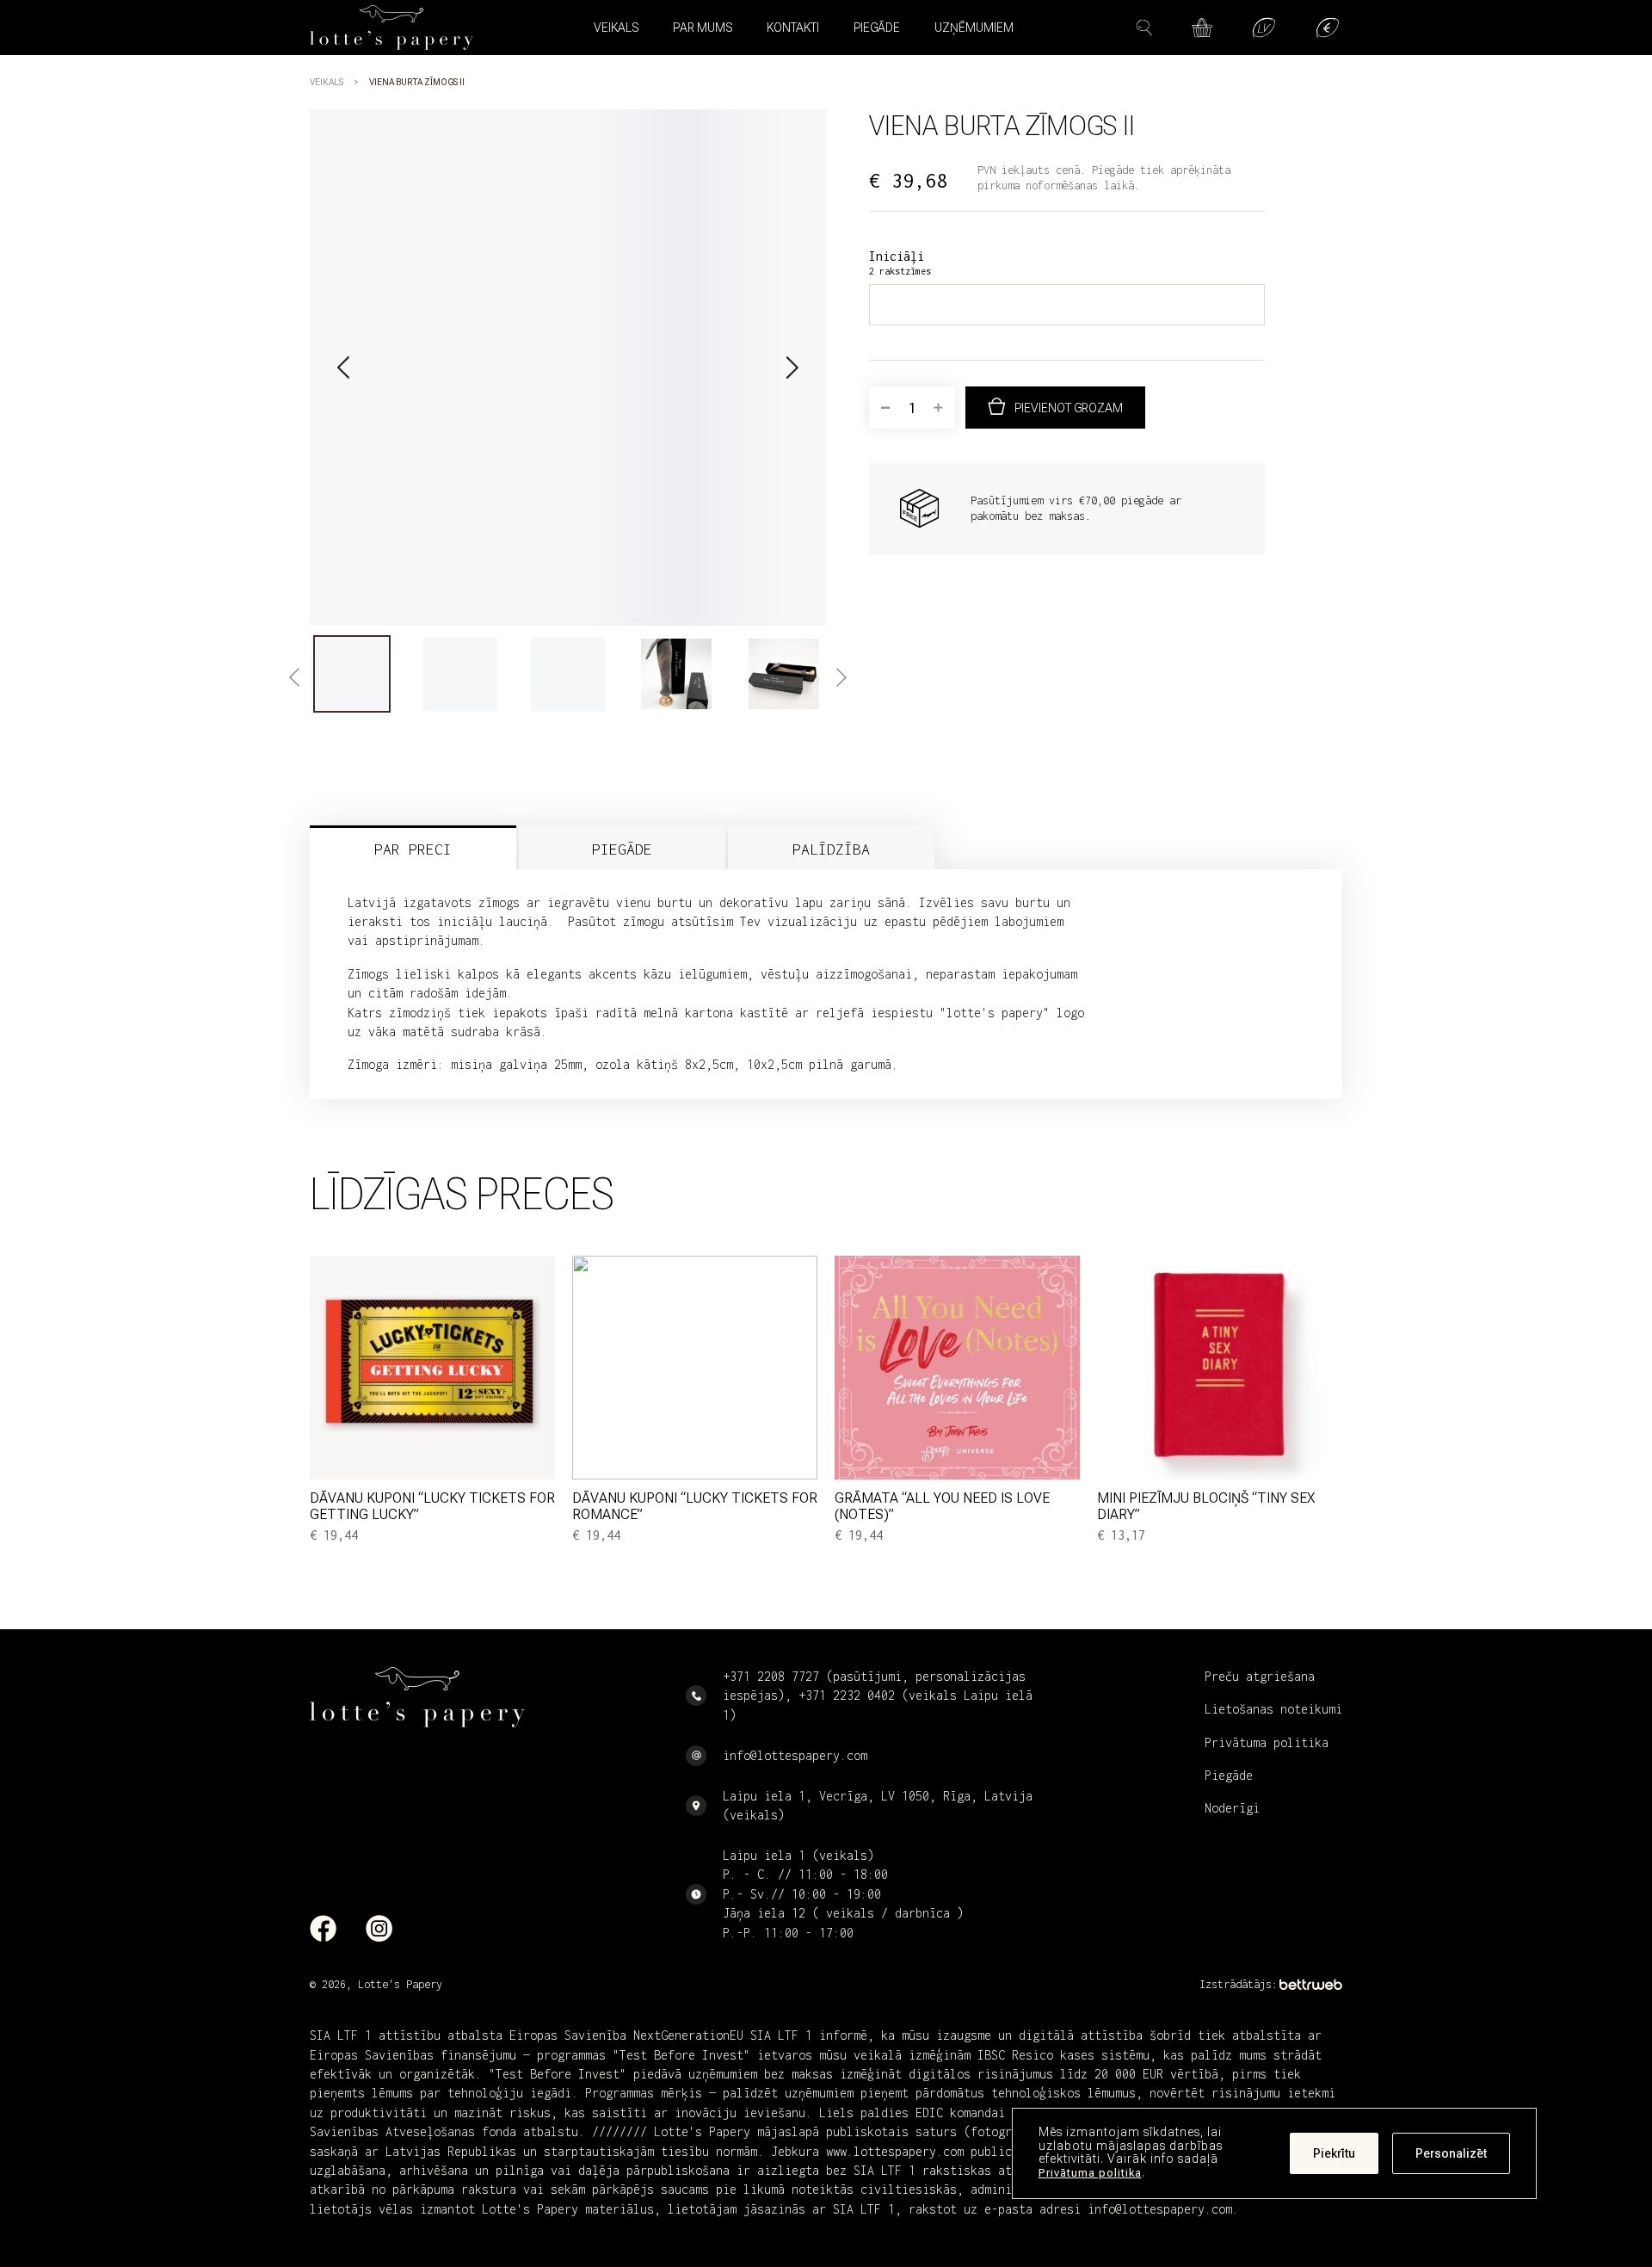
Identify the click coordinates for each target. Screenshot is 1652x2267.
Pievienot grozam (1069, 408)
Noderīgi (1232, 1808)
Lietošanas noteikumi (1273, 1709)
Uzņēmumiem (974, 28)
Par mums (703, 28)
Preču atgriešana (1260, 1676)
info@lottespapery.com (795, 1755)
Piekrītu (1334, 2153)
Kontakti (793, 28)
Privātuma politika (1090, 2173)
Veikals (327, 82)
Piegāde (877, 28)
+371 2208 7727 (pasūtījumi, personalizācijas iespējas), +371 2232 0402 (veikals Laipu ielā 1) (878, 1696)
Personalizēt (1451, 2153)
